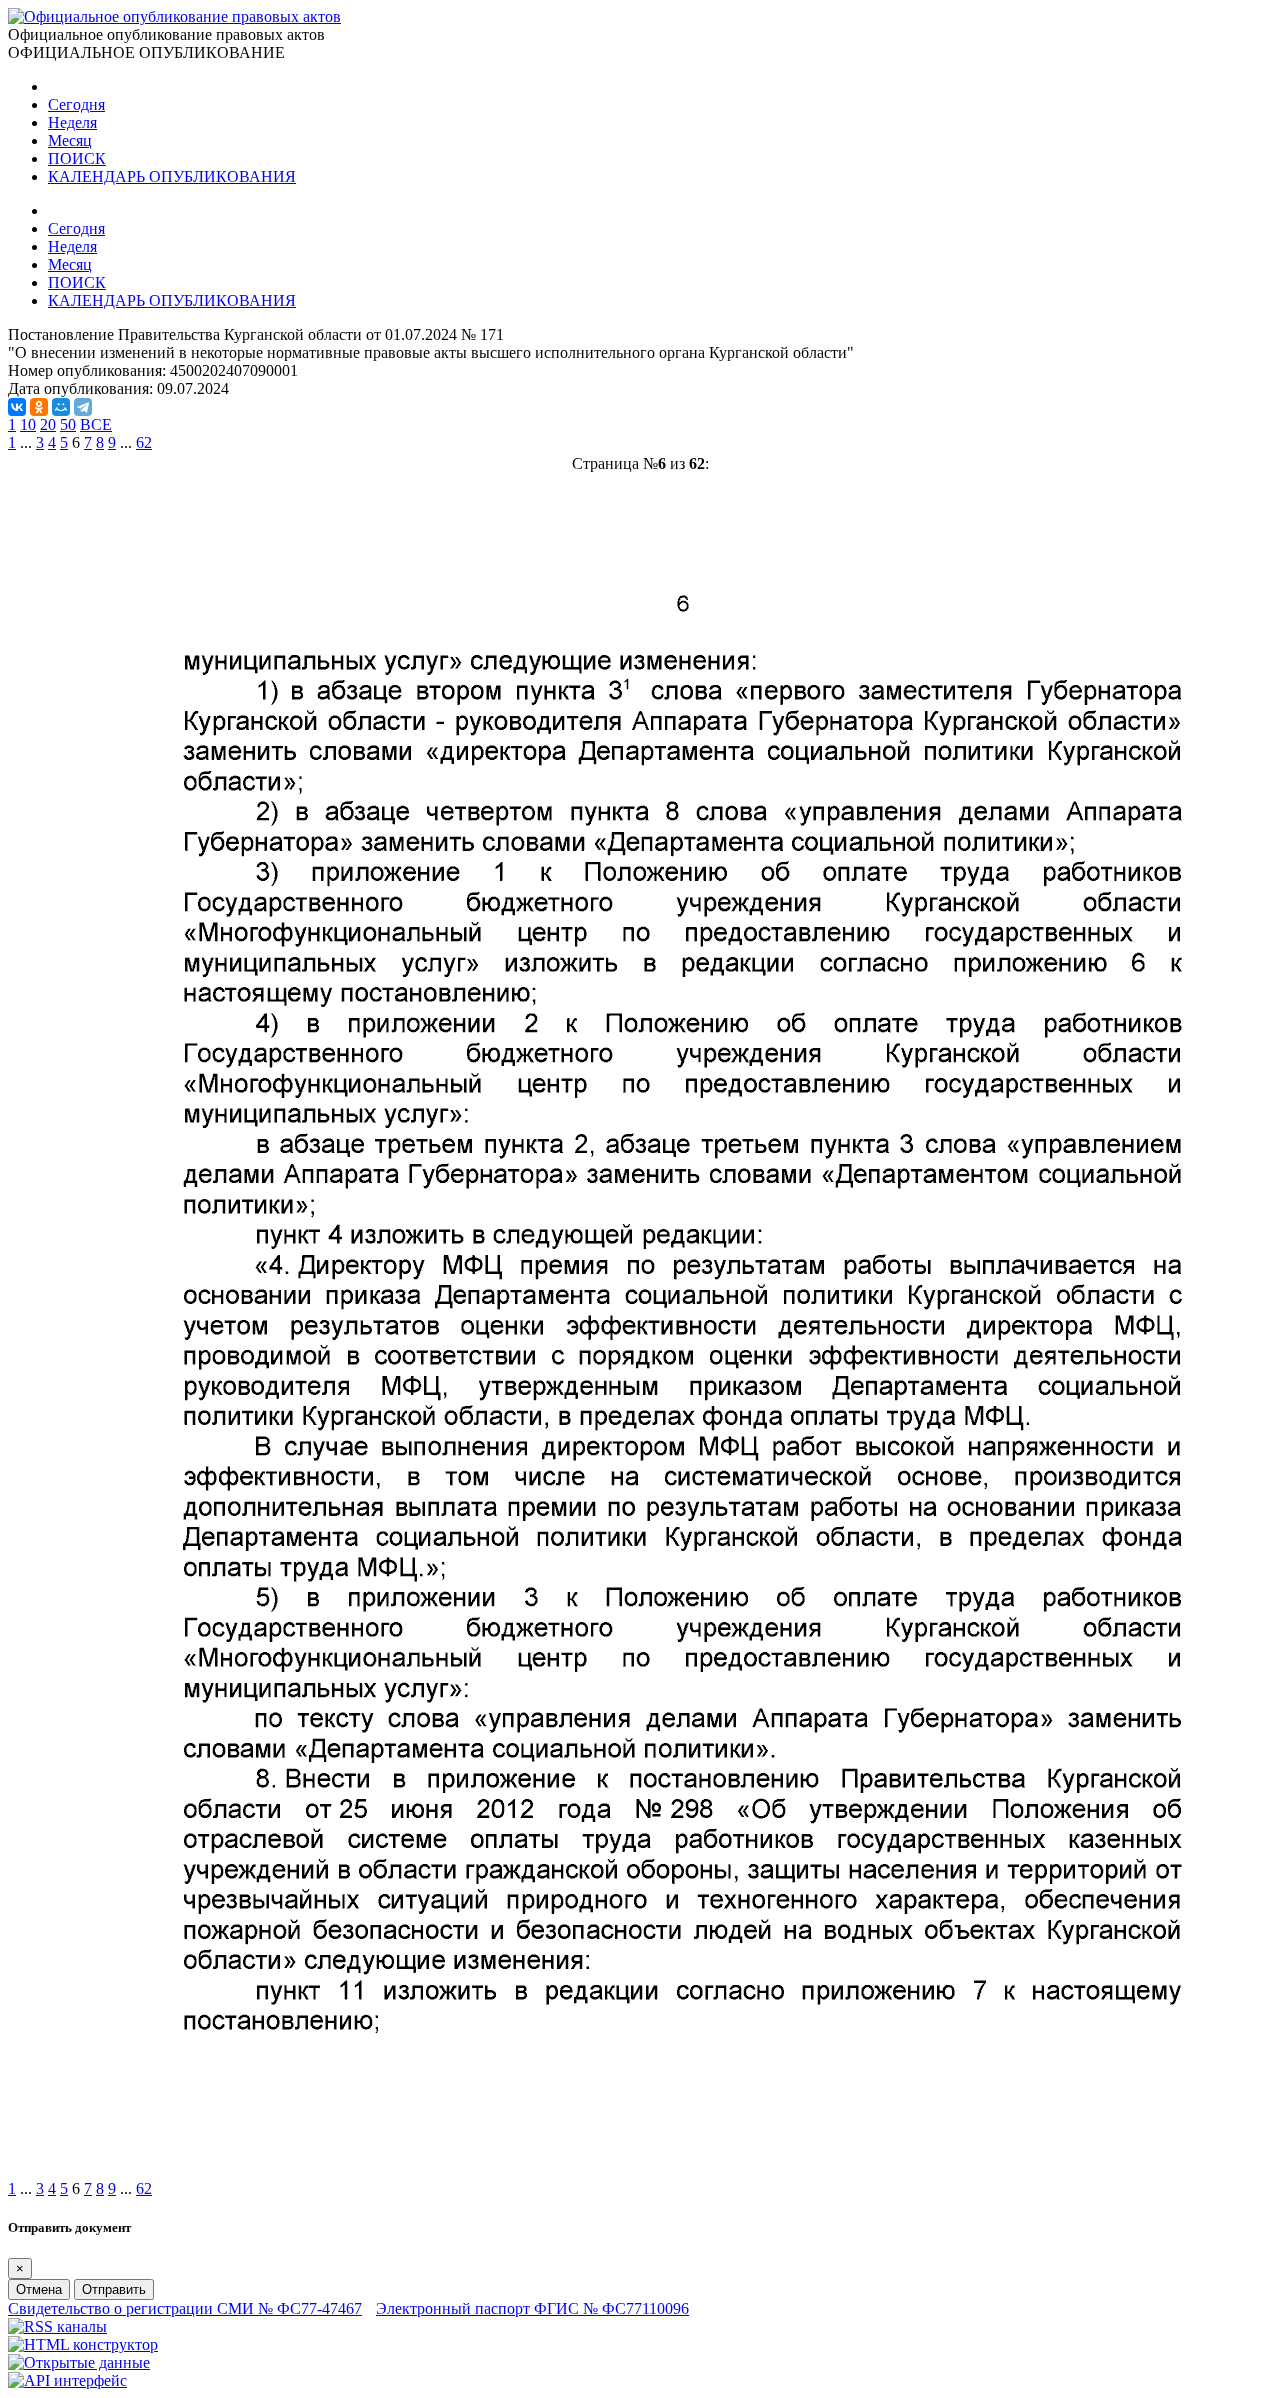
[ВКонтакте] (17, 407)
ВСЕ (96, 424)
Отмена (39, 2289)
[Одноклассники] (39, 407)
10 (28, 424)
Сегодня (76, 104)
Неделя (72, 122)
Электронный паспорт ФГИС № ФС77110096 (532, 2308)
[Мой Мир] (61, 407)
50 (68, 424)
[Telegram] (83, 407)
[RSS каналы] (57, 2326)
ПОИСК (77, 158)
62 (144, 442)
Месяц (70, 140)
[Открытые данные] (79, 2362)
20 (48, 424)
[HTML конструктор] (83, 2344)
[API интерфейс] (67, 2380)
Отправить (114, 2289)
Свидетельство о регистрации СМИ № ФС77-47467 (185, 2308)
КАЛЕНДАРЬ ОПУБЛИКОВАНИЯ (172, 176)
